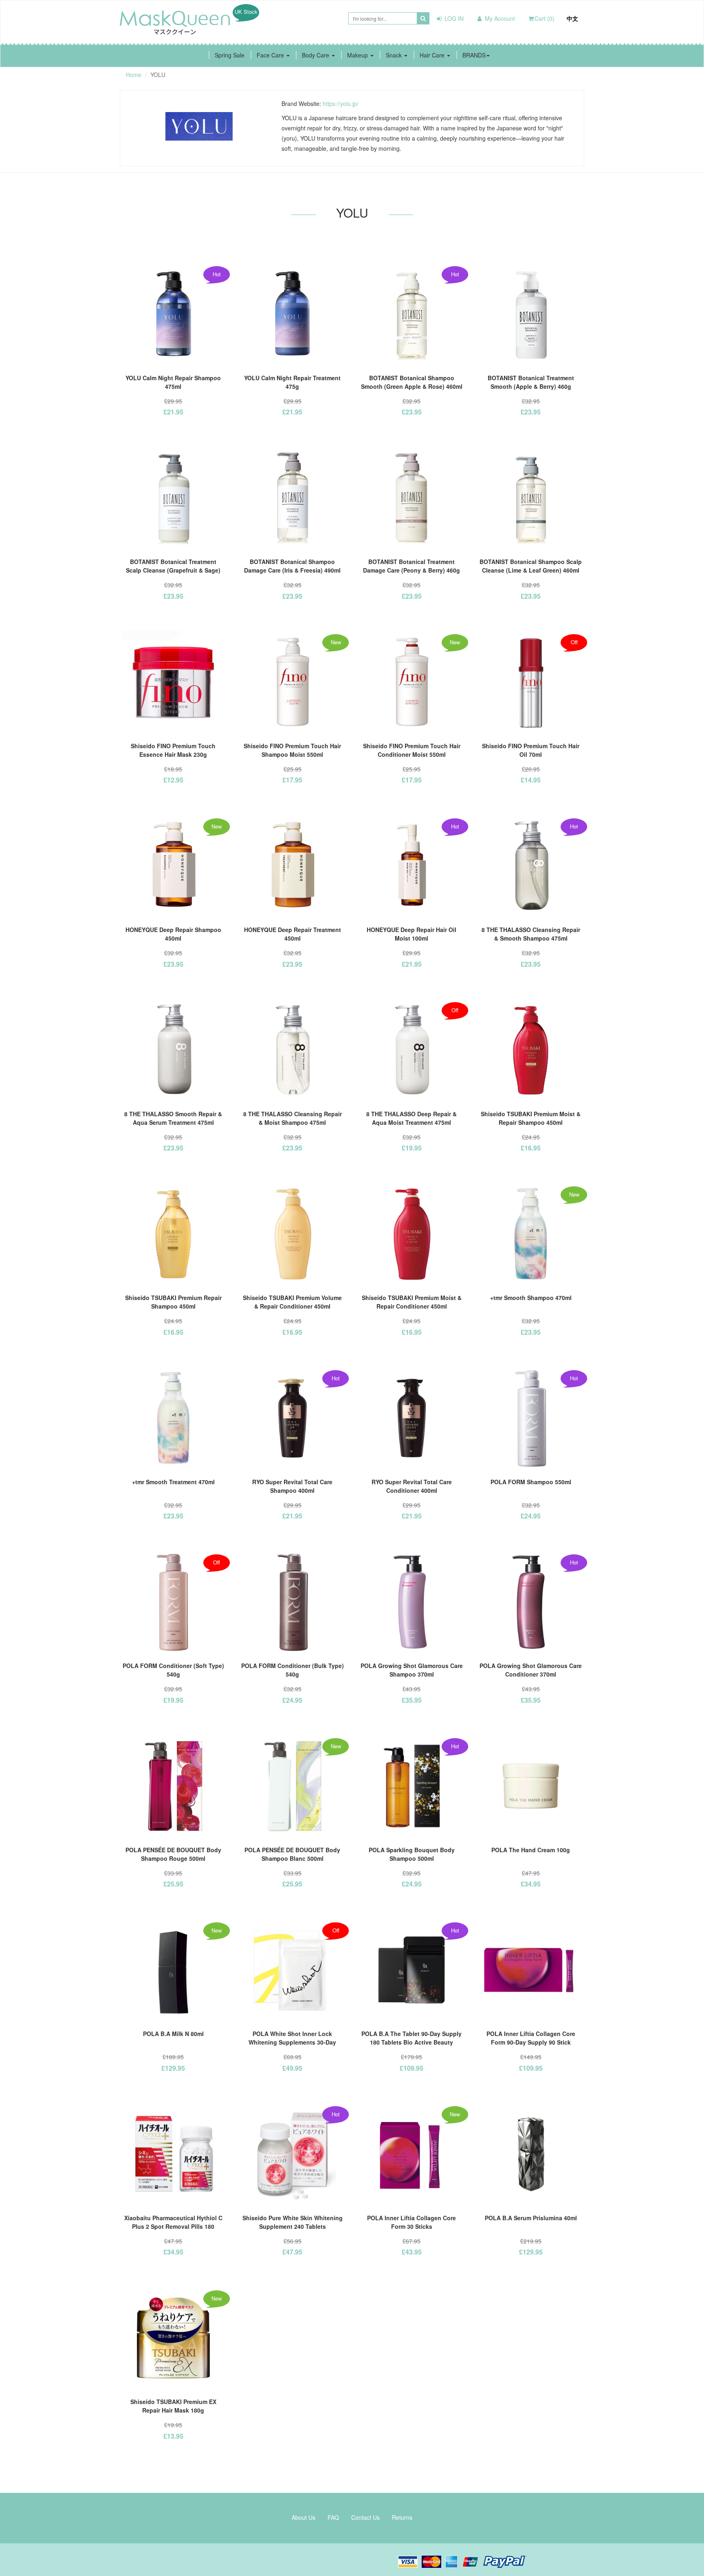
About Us (304, 2517)
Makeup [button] (358, 55)
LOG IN (453, 18)
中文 (572, 18)
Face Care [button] (271, 55)
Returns (402, 2517)
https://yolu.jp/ (341, 104)
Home (134, 75)
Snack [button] (395, 55)
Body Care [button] (316, 55)
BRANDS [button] (474, 55)
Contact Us (365, 2517)
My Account (499, 18)
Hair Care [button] (433, 55)
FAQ (333, 2517)
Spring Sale (230, 55)
